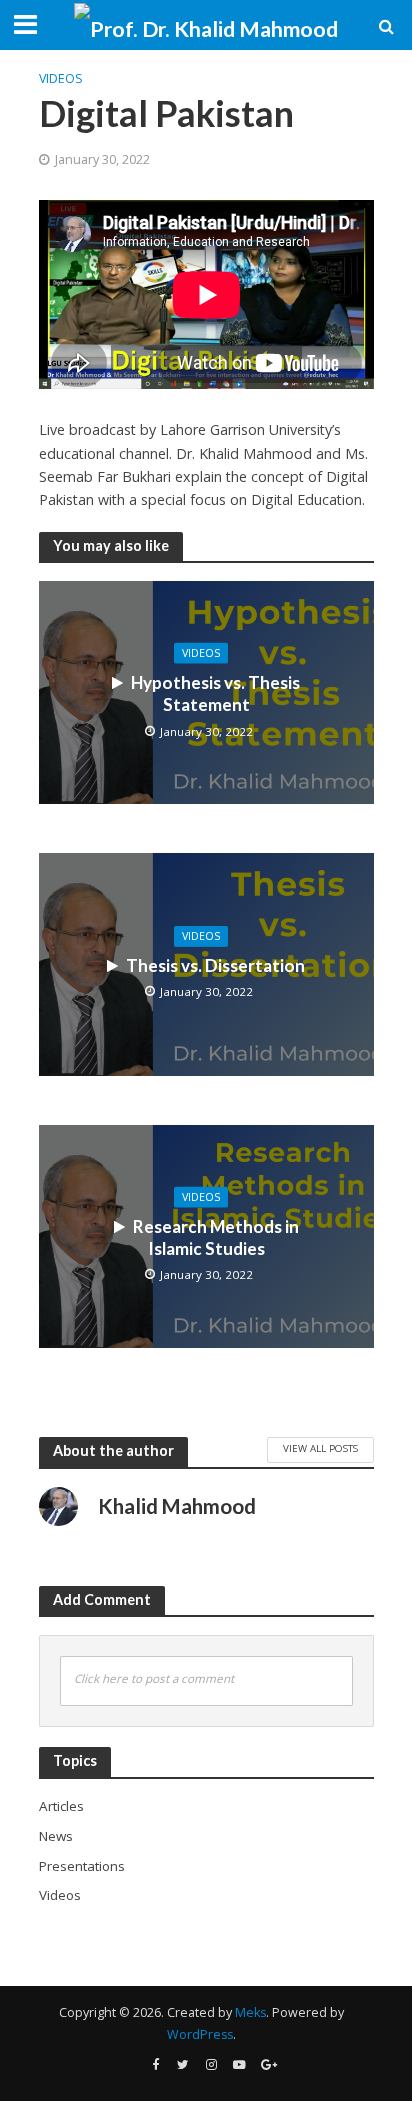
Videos (61, 78)
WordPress (200, 2034)
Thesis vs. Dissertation (215, 965)
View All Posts (320, 1448)
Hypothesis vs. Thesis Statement (215, 692)
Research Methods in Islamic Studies (216, 1236)
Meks (250, 2012)
